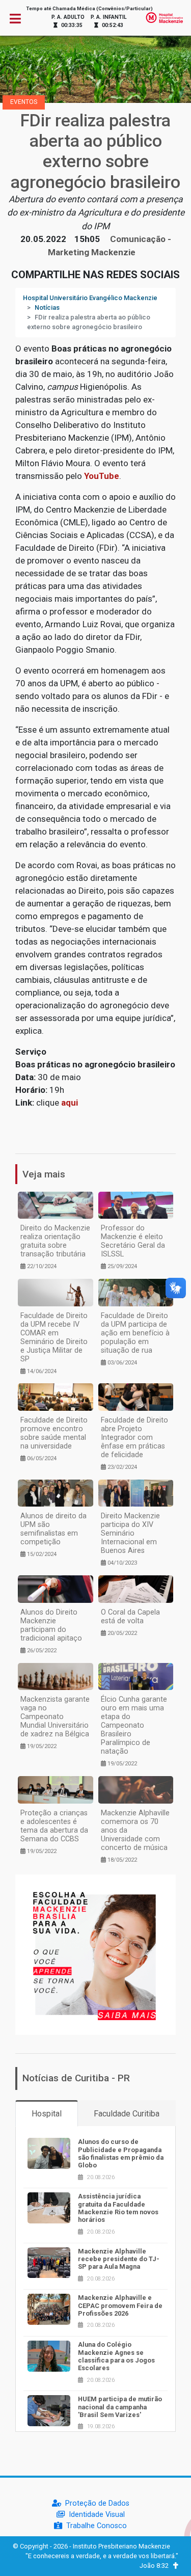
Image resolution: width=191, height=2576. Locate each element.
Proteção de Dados (97, 2503)
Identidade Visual (97, 2515)
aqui (70, 1103)
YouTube (102, 476)
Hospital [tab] (47, 2114)
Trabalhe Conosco (97, 2526)
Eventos (24, 102)
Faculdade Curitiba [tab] (127, 2114)
